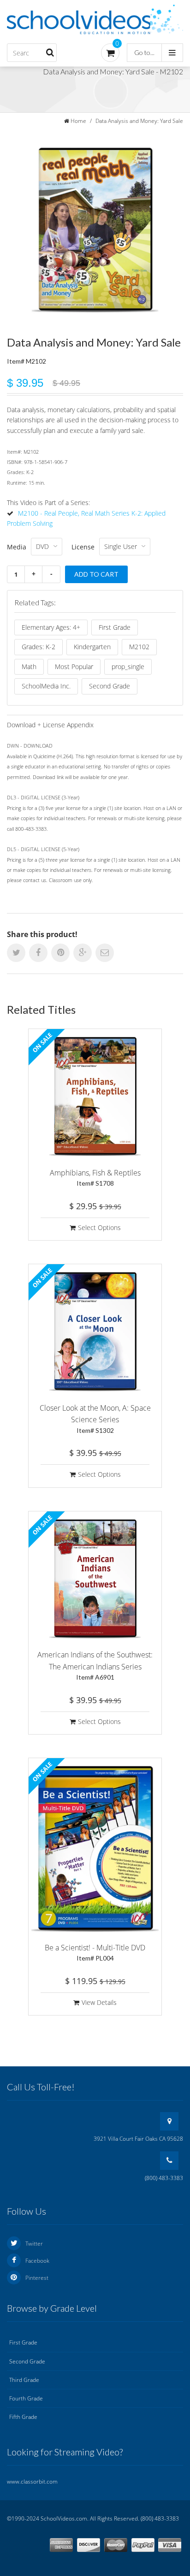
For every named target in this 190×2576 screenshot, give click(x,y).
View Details (99, 2002)
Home (78, 121)
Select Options (99, 1227)
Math (29, 667)
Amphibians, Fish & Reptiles (95, 1178)
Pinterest (37, 2278)
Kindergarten (92, 647)
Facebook (37, 2261)
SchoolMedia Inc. (46, 686)
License (83, 547)
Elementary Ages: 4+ (51, 627)
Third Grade (24, 2380)
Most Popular (74, 667)
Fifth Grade (23, 2417)
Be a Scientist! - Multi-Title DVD (95, 1952)
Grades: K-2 (39, 647)
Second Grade (110, 686)
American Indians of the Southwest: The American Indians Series (95, 1665)
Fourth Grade (26, 2398)
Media (17, 547)
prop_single (128, 667)
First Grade (115, 627)
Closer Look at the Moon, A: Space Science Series (95, 1419)
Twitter (34, 2244)
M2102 (139, 647)
